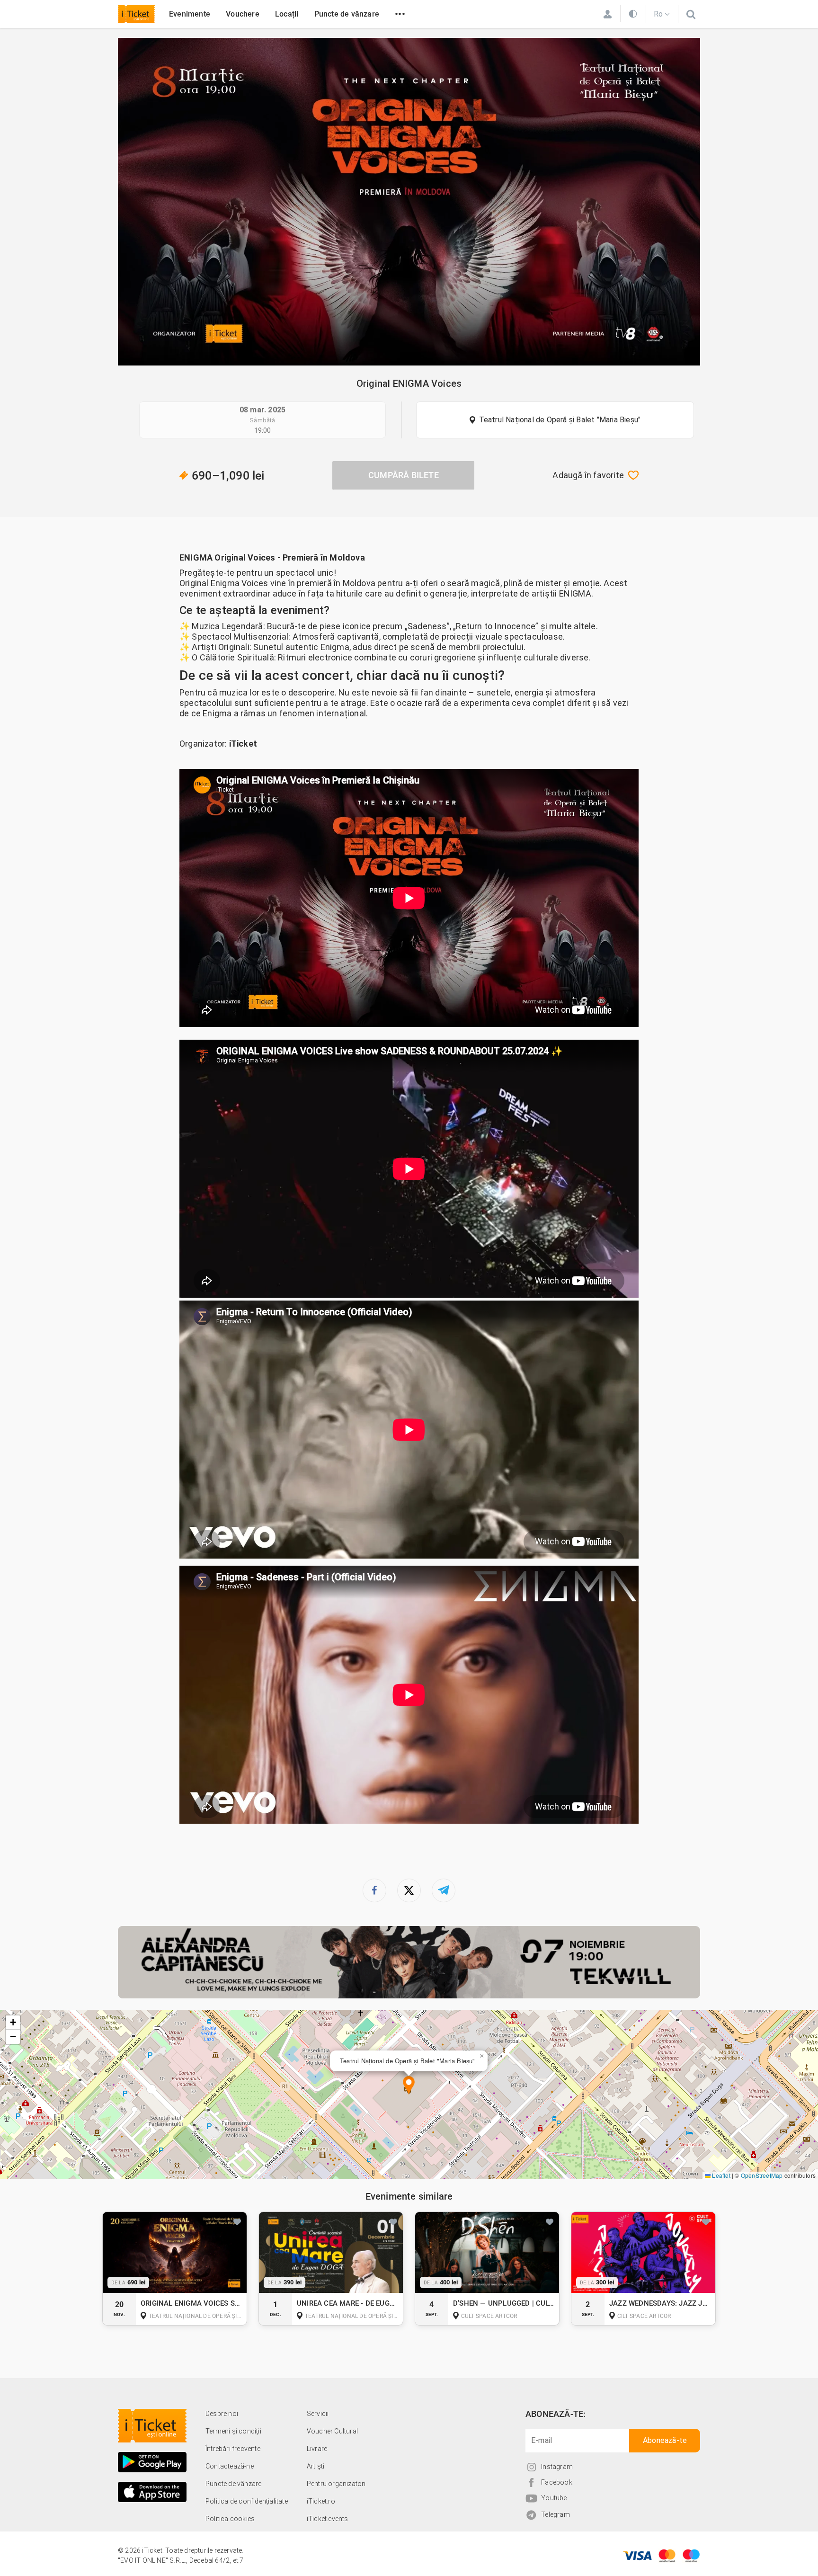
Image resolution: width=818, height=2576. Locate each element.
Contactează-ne (230, 2466)
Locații (287, 14)
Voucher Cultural (332, 2431)
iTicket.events (328, 2519)
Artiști (316, 2466)
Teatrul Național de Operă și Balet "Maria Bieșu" (560, 420)
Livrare (317, 2449)
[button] (409, 2086)
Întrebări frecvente (233, 2449)
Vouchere (243, 14)
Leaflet (720, 2175)
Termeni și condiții (233, 2431)
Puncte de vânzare (347, 14)
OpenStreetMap (762, 2175)
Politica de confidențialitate (247, 2501)
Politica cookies (230, 2519)
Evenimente (190, 14)
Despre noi (222, 2414)
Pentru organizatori (336, 2484)
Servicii (318, 2414)
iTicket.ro (321, 2501)
